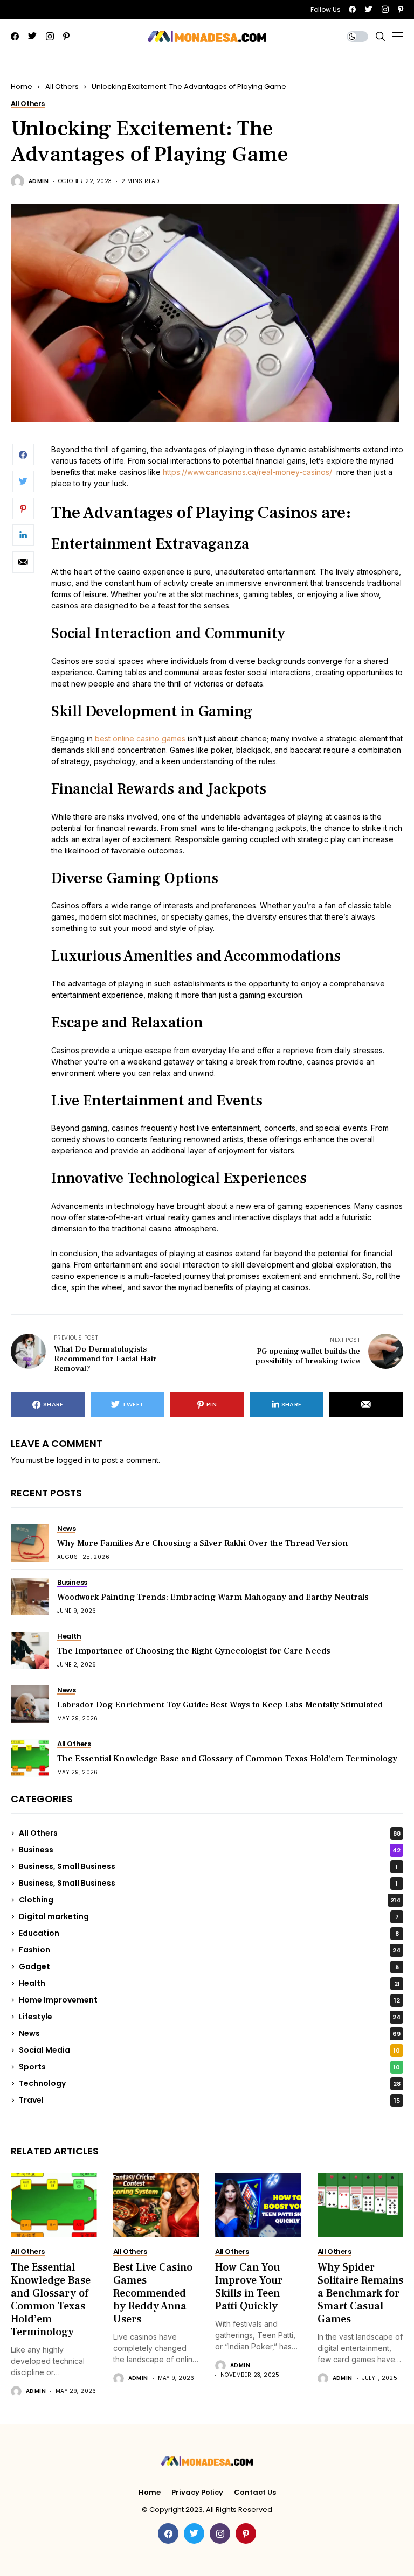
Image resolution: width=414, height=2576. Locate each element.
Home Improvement (209, 2000)
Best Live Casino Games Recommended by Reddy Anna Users (153, 2293)
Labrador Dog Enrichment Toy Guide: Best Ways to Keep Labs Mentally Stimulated (220, 1705)
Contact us (255, 2493)
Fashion (210, 1950)
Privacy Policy (197, 2493)
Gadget (209, 1966)
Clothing (210, 1900)
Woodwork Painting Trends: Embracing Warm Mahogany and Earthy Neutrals (213, 1597)
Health (209, 1983)
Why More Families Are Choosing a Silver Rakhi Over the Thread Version (203, 1543)
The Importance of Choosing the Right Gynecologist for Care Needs (194, 1651)
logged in (74, 1460)
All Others (62, 86)
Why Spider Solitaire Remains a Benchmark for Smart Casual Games (360, 2293)
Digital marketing (209, 1916)
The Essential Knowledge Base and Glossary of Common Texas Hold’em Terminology (227, 1759)
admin (39, 181)
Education (209, 1933)
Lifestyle (210, 2017)
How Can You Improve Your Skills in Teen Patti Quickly (249, 2287)
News (210, 2033)
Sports (209, 2067)
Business (210, 1850)
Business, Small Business (208, 1866)
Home (22, 86)
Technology (210, 2083)
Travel (209, 2100)
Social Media (209, 2050)
